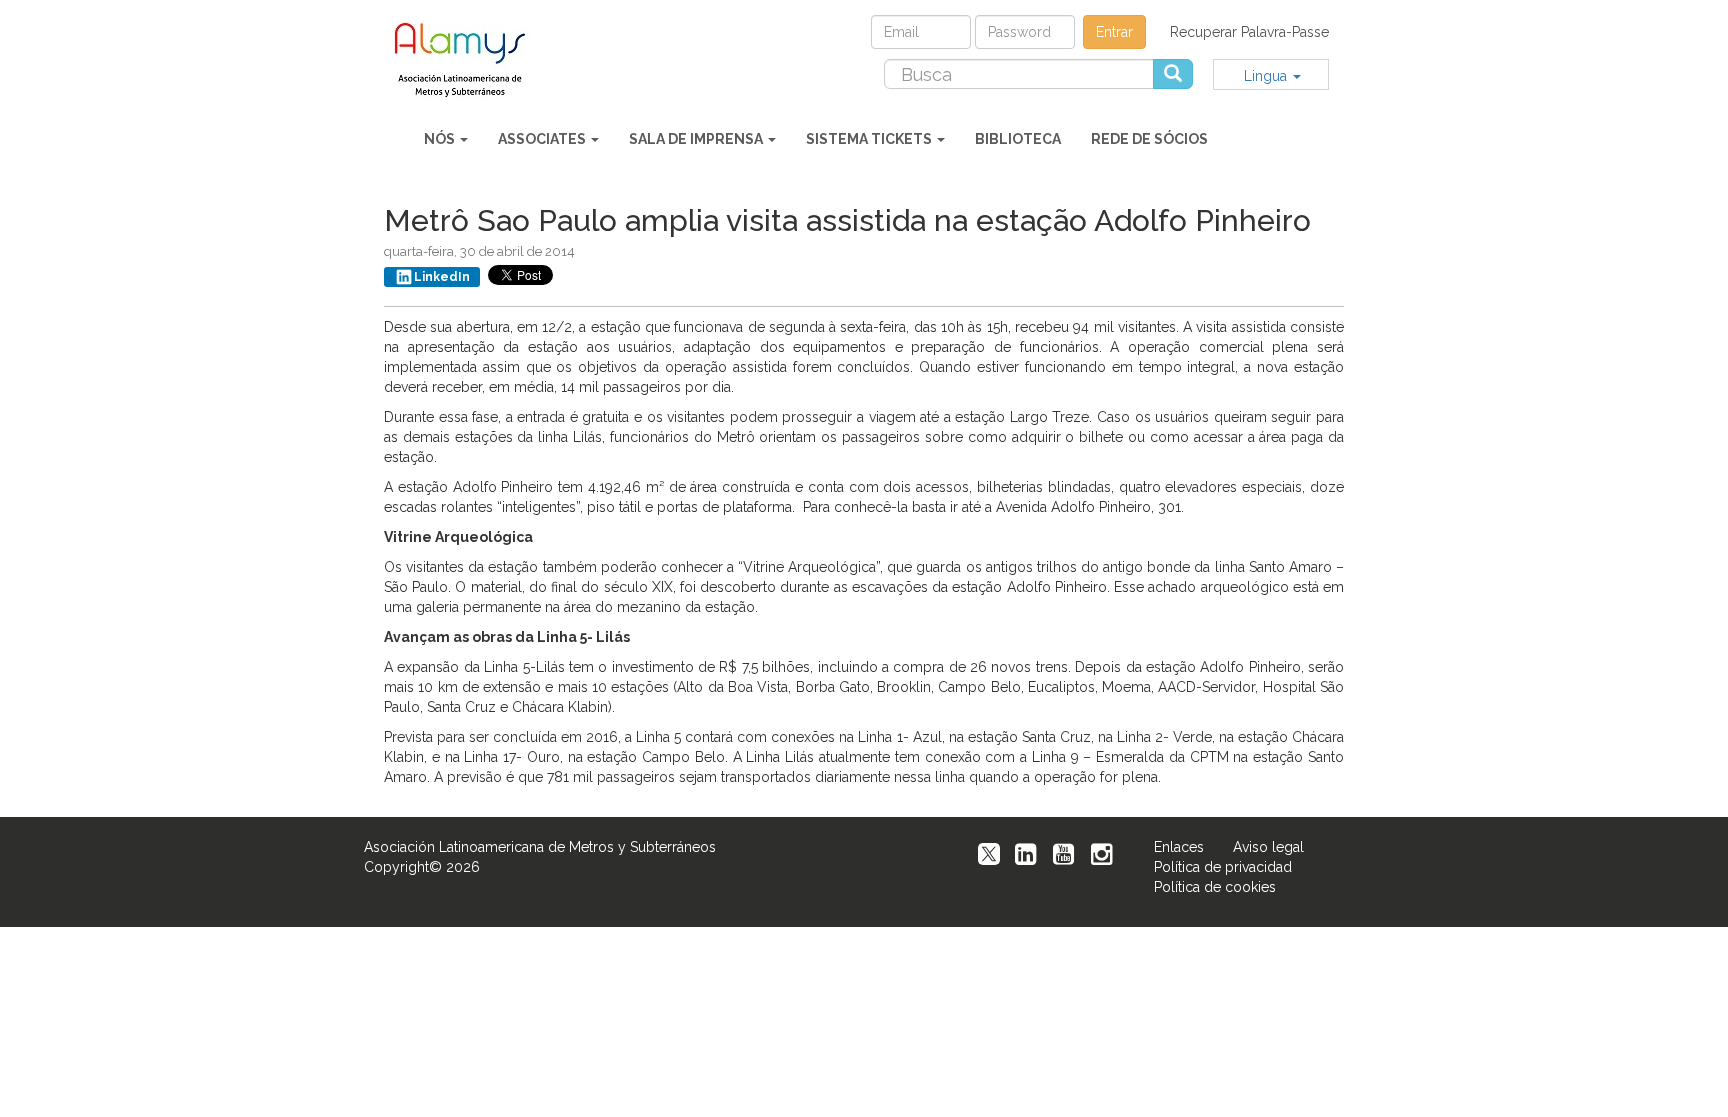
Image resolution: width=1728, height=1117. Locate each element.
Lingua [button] (1267, 76)
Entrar (1114, 32)
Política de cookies (1215, 887)
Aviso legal (1268, 847)
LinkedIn (442, 277)
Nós (441, 139)
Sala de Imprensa (697, 139)
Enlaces (1179, 847)
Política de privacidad (1223, 867)
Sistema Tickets (870, 139)
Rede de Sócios (1149, 139)
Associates (543, 139)
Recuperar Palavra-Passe (1249, 32)
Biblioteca (1018, 139)
